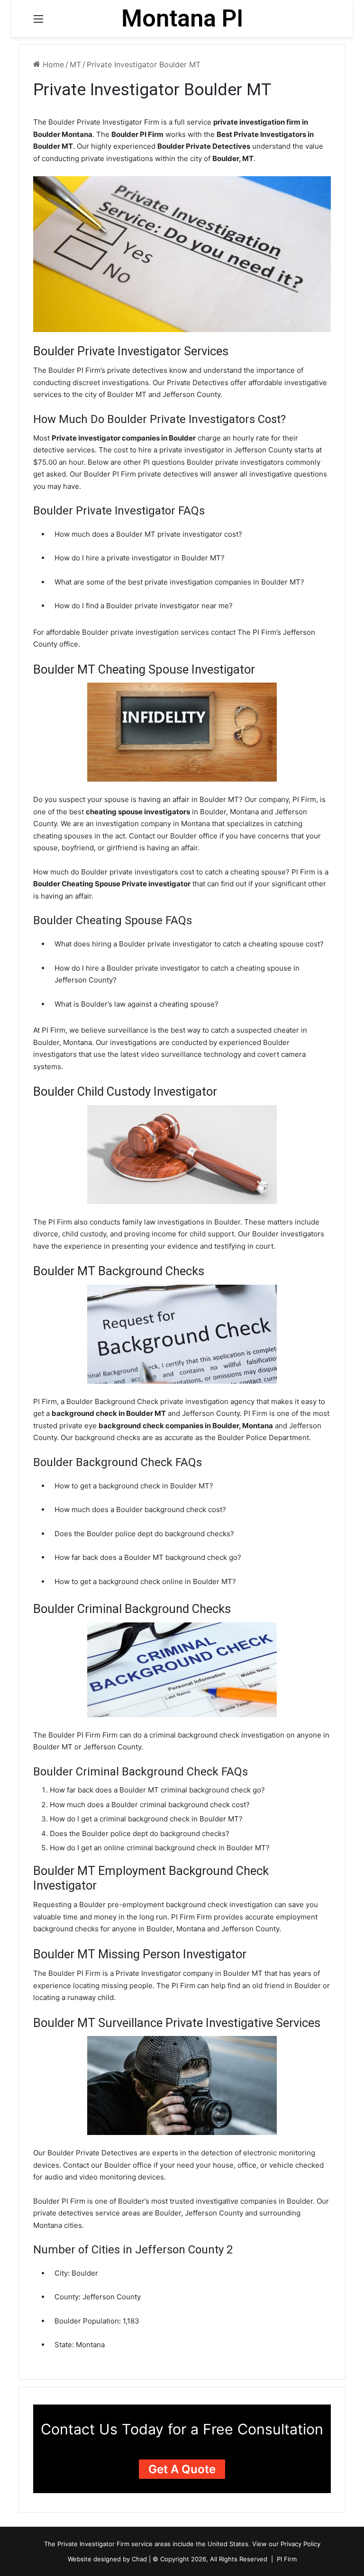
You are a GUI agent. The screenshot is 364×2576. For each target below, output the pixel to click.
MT (75, 64)
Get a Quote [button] (182, 2469)
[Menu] (38, 22)
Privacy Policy (300, 2544)
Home (52, 64)
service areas (151, 2544)
